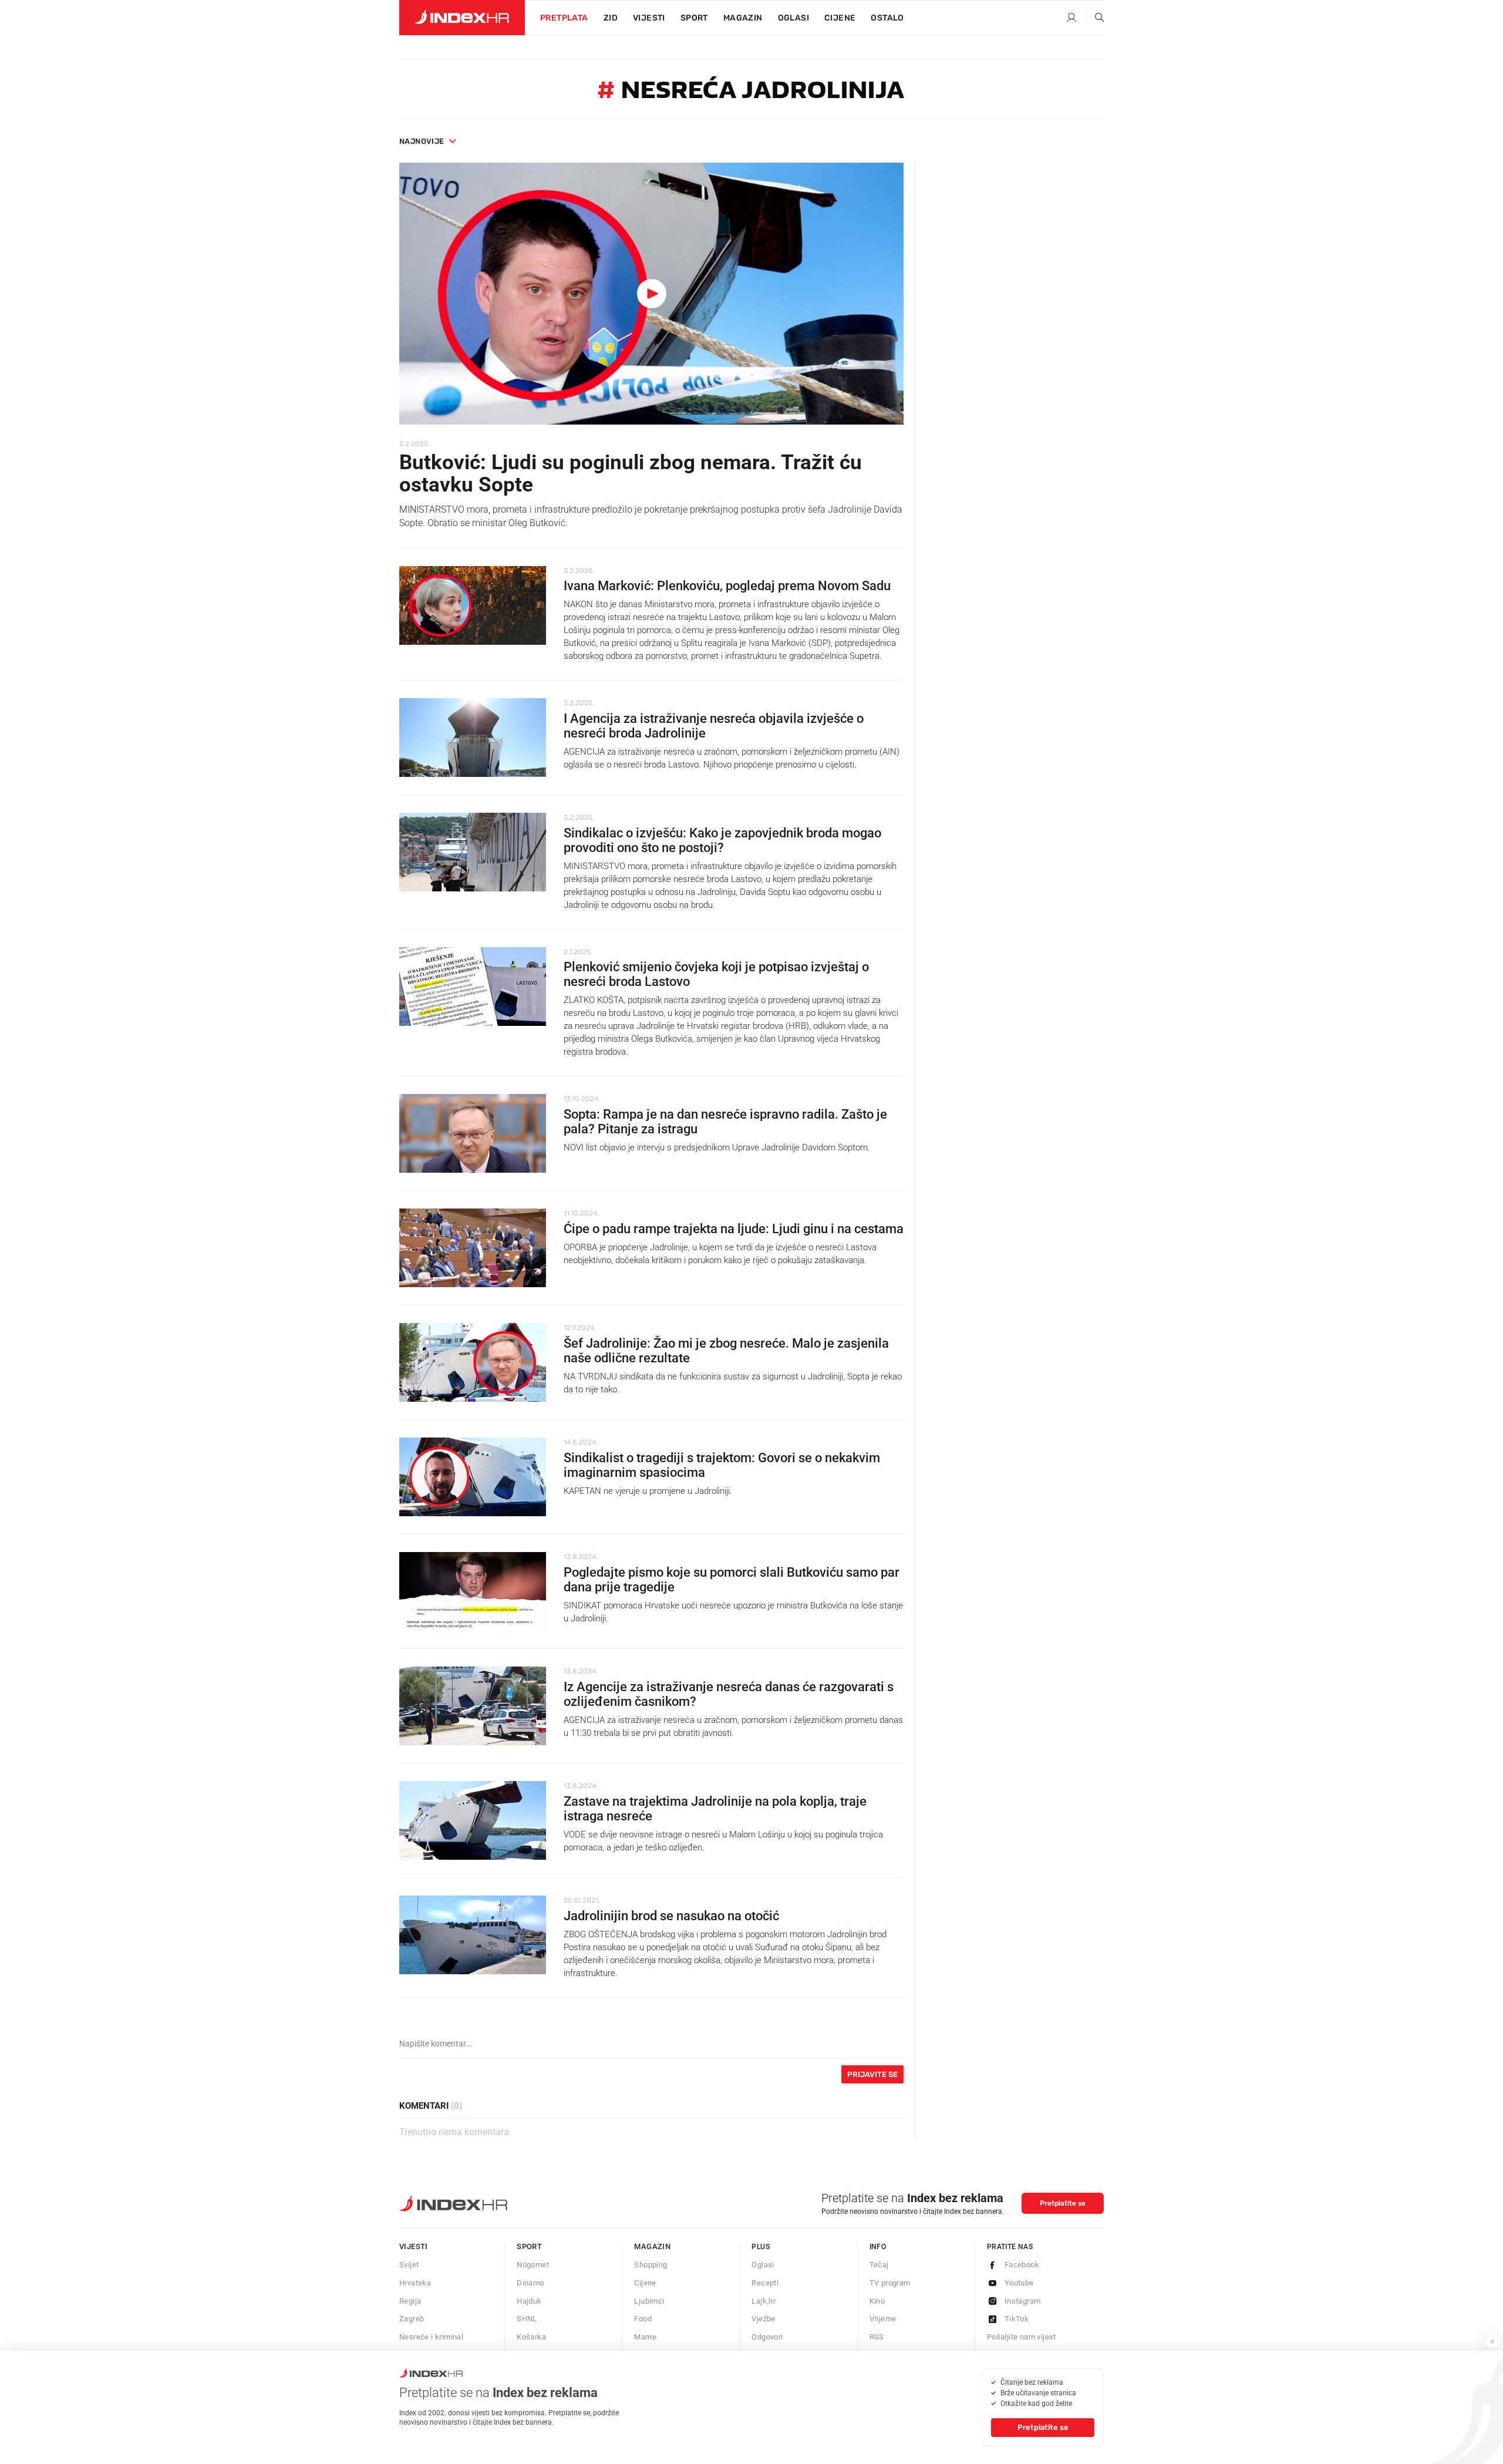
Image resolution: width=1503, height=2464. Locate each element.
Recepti (765, 2283)
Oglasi (793, 18)
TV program (890, 2283)
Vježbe (763, 2319)
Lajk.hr (764, 2301)
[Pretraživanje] (1095, 18)
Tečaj (879, 2265)
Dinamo (530, 2283)
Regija (410, 2301)
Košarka (531, 2337)
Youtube (1019, 2283)
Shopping (651, 2265)
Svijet (409, 2265)
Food (643, 2319)
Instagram (1023, 2301)
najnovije (422, 141)
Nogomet (533, 2265)
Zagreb (412, 2319)
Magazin (652, 2246)
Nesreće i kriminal (431, 2337)
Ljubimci (649, 2301)
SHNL (527, 2319)
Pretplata (564, 18)
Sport (694, 18)
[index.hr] (462, 18)
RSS (877, 2337)
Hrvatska (415, 2283)
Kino (877, 2301)
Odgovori (767, 2337)
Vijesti (649, 18)
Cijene (840, 18)
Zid (611, 18)
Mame (645, 2337)
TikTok (1017, 2319)
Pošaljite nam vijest (1022, 2337)
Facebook (1022, 2265)
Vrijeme (883, 2319)
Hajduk (529, 2301)
